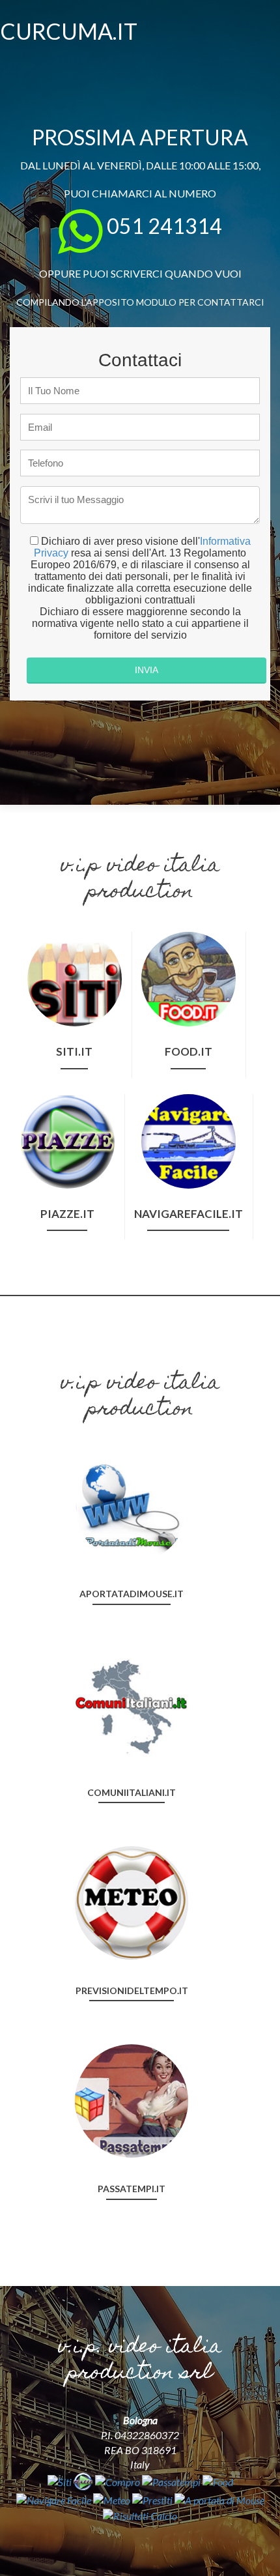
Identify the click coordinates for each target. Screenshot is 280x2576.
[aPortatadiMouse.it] (132, 1504)
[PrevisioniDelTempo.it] (132, 1901)
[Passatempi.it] (132, 2100)
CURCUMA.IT (69, 31)
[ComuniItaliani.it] (132, 1703)
